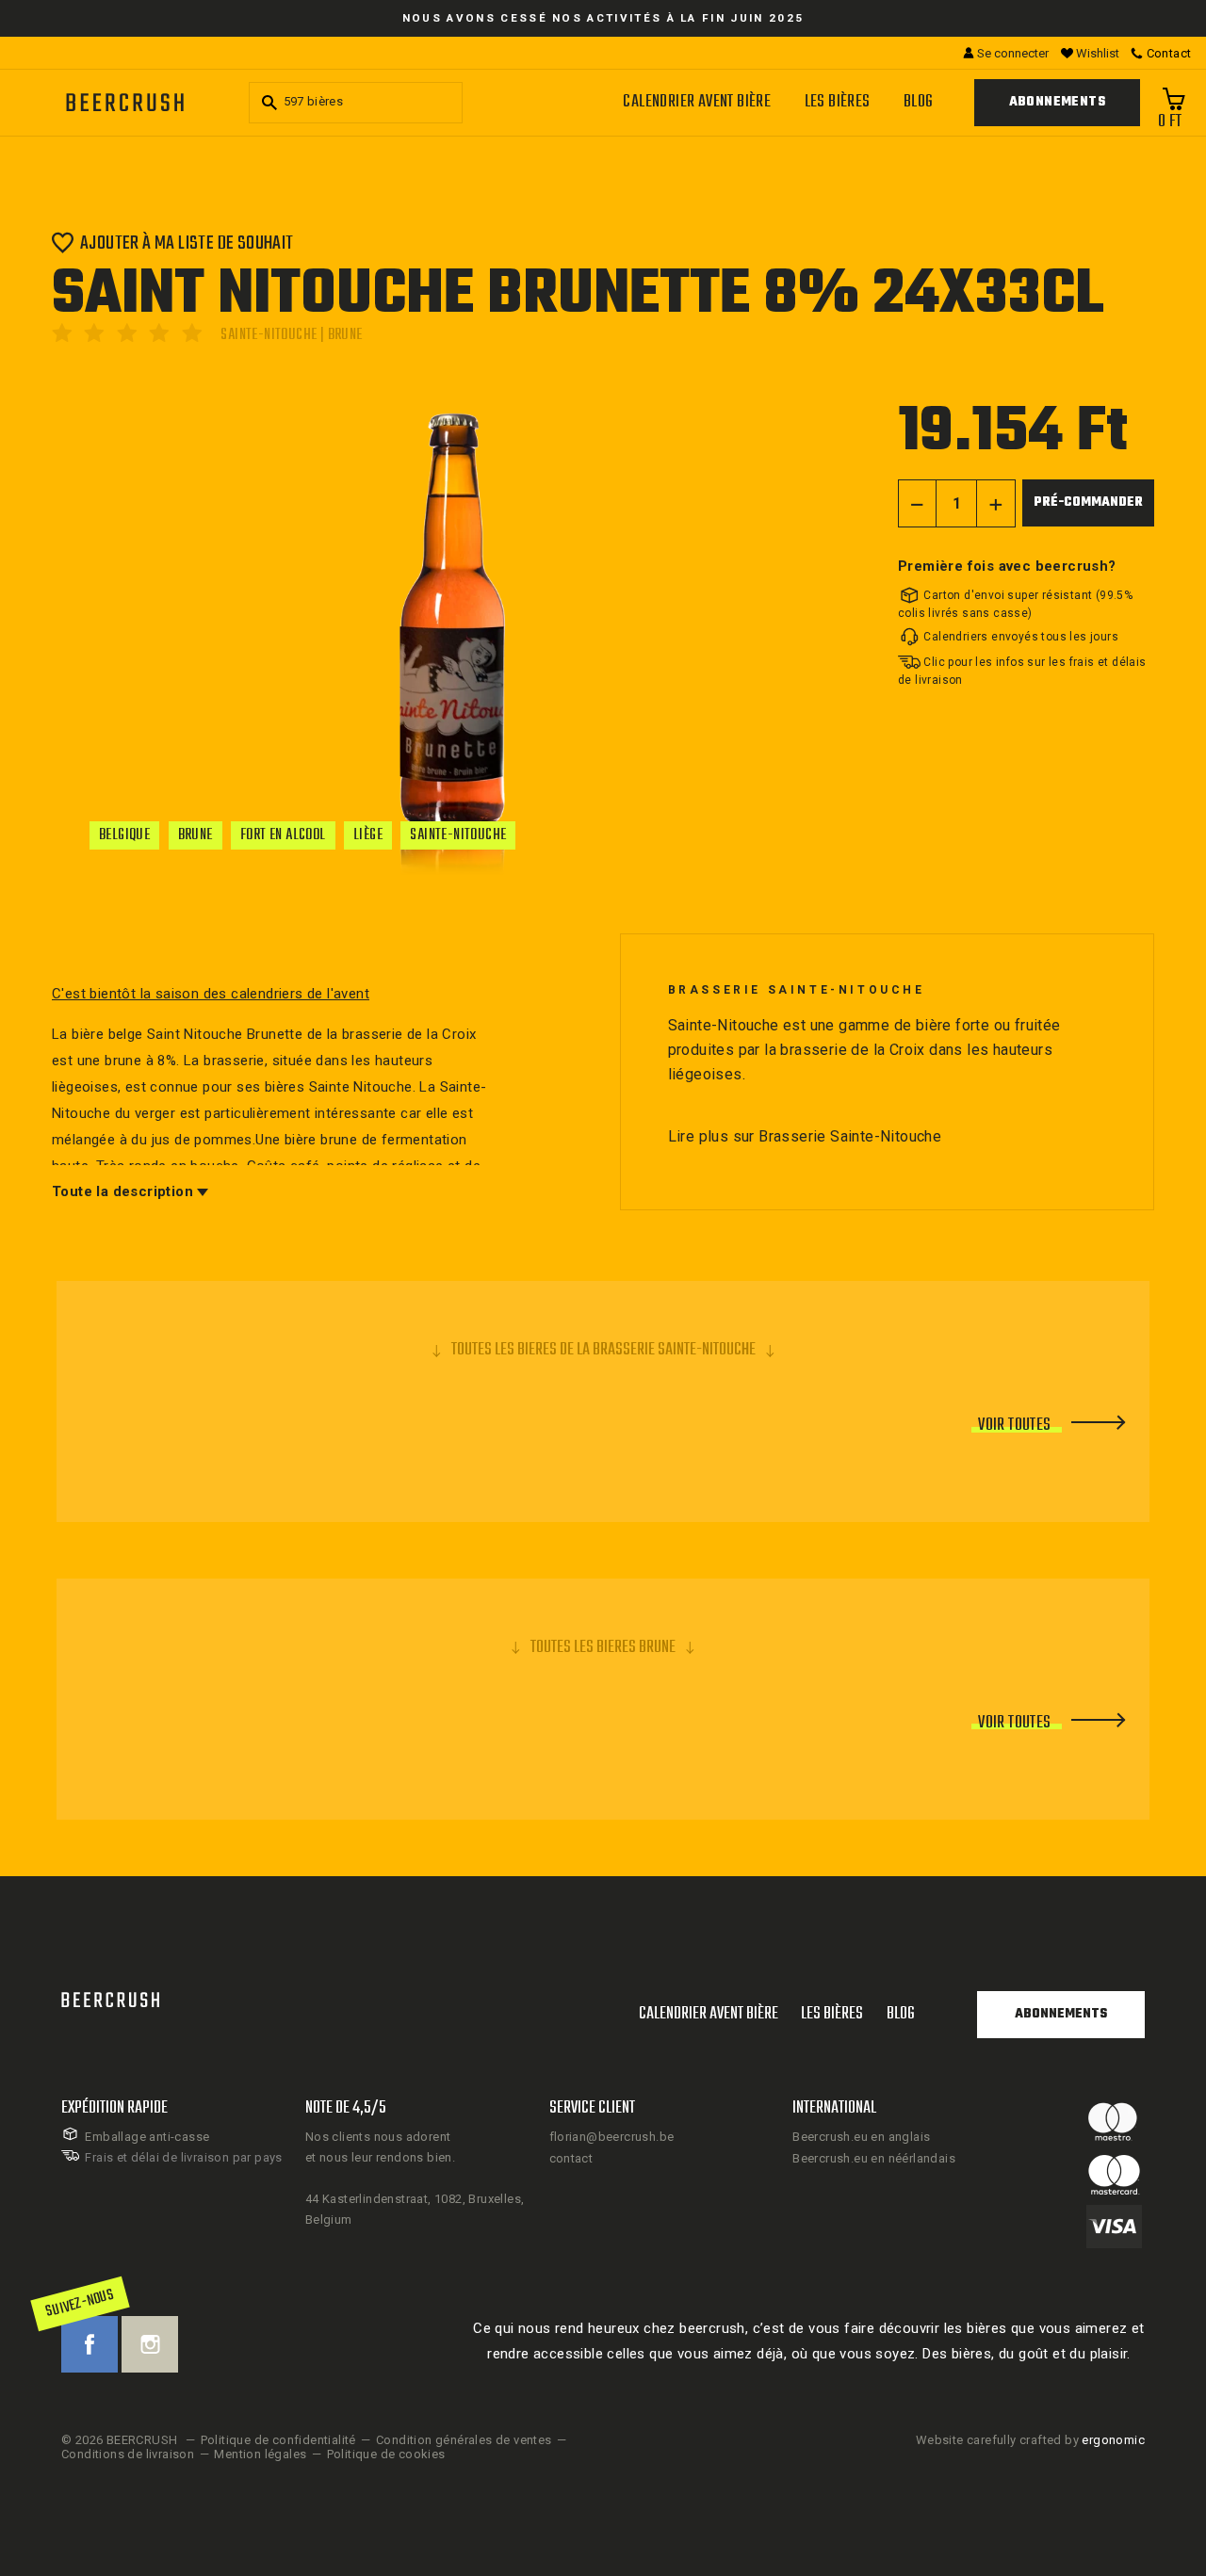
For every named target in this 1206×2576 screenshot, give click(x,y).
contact (571, 2158)
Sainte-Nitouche (458, 835)
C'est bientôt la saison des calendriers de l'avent (211, 994)
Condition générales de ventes (464, 2440)
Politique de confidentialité (278, 2440)
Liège (368, 835)
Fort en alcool (283, 835)
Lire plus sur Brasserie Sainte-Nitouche (805, 1136)
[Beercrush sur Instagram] (150, 2344)
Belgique (124, 835)
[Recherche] (267, 103)
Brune (196, 835)
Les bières (838, 102)
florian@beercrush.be (612, 2137)
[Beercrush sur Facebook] (90, 2344)
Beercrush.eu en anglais (861, 2137)
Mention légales (260, 2454)
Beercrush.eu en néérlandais (874, 2158)
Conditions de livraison (128, 2454)
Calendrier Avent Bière (697, 102)
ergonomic (1113, 2440)
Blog (919, 102)
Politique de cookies (386, 2454)
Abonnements (1057, 102)
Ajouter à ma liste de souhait (187, 243)
